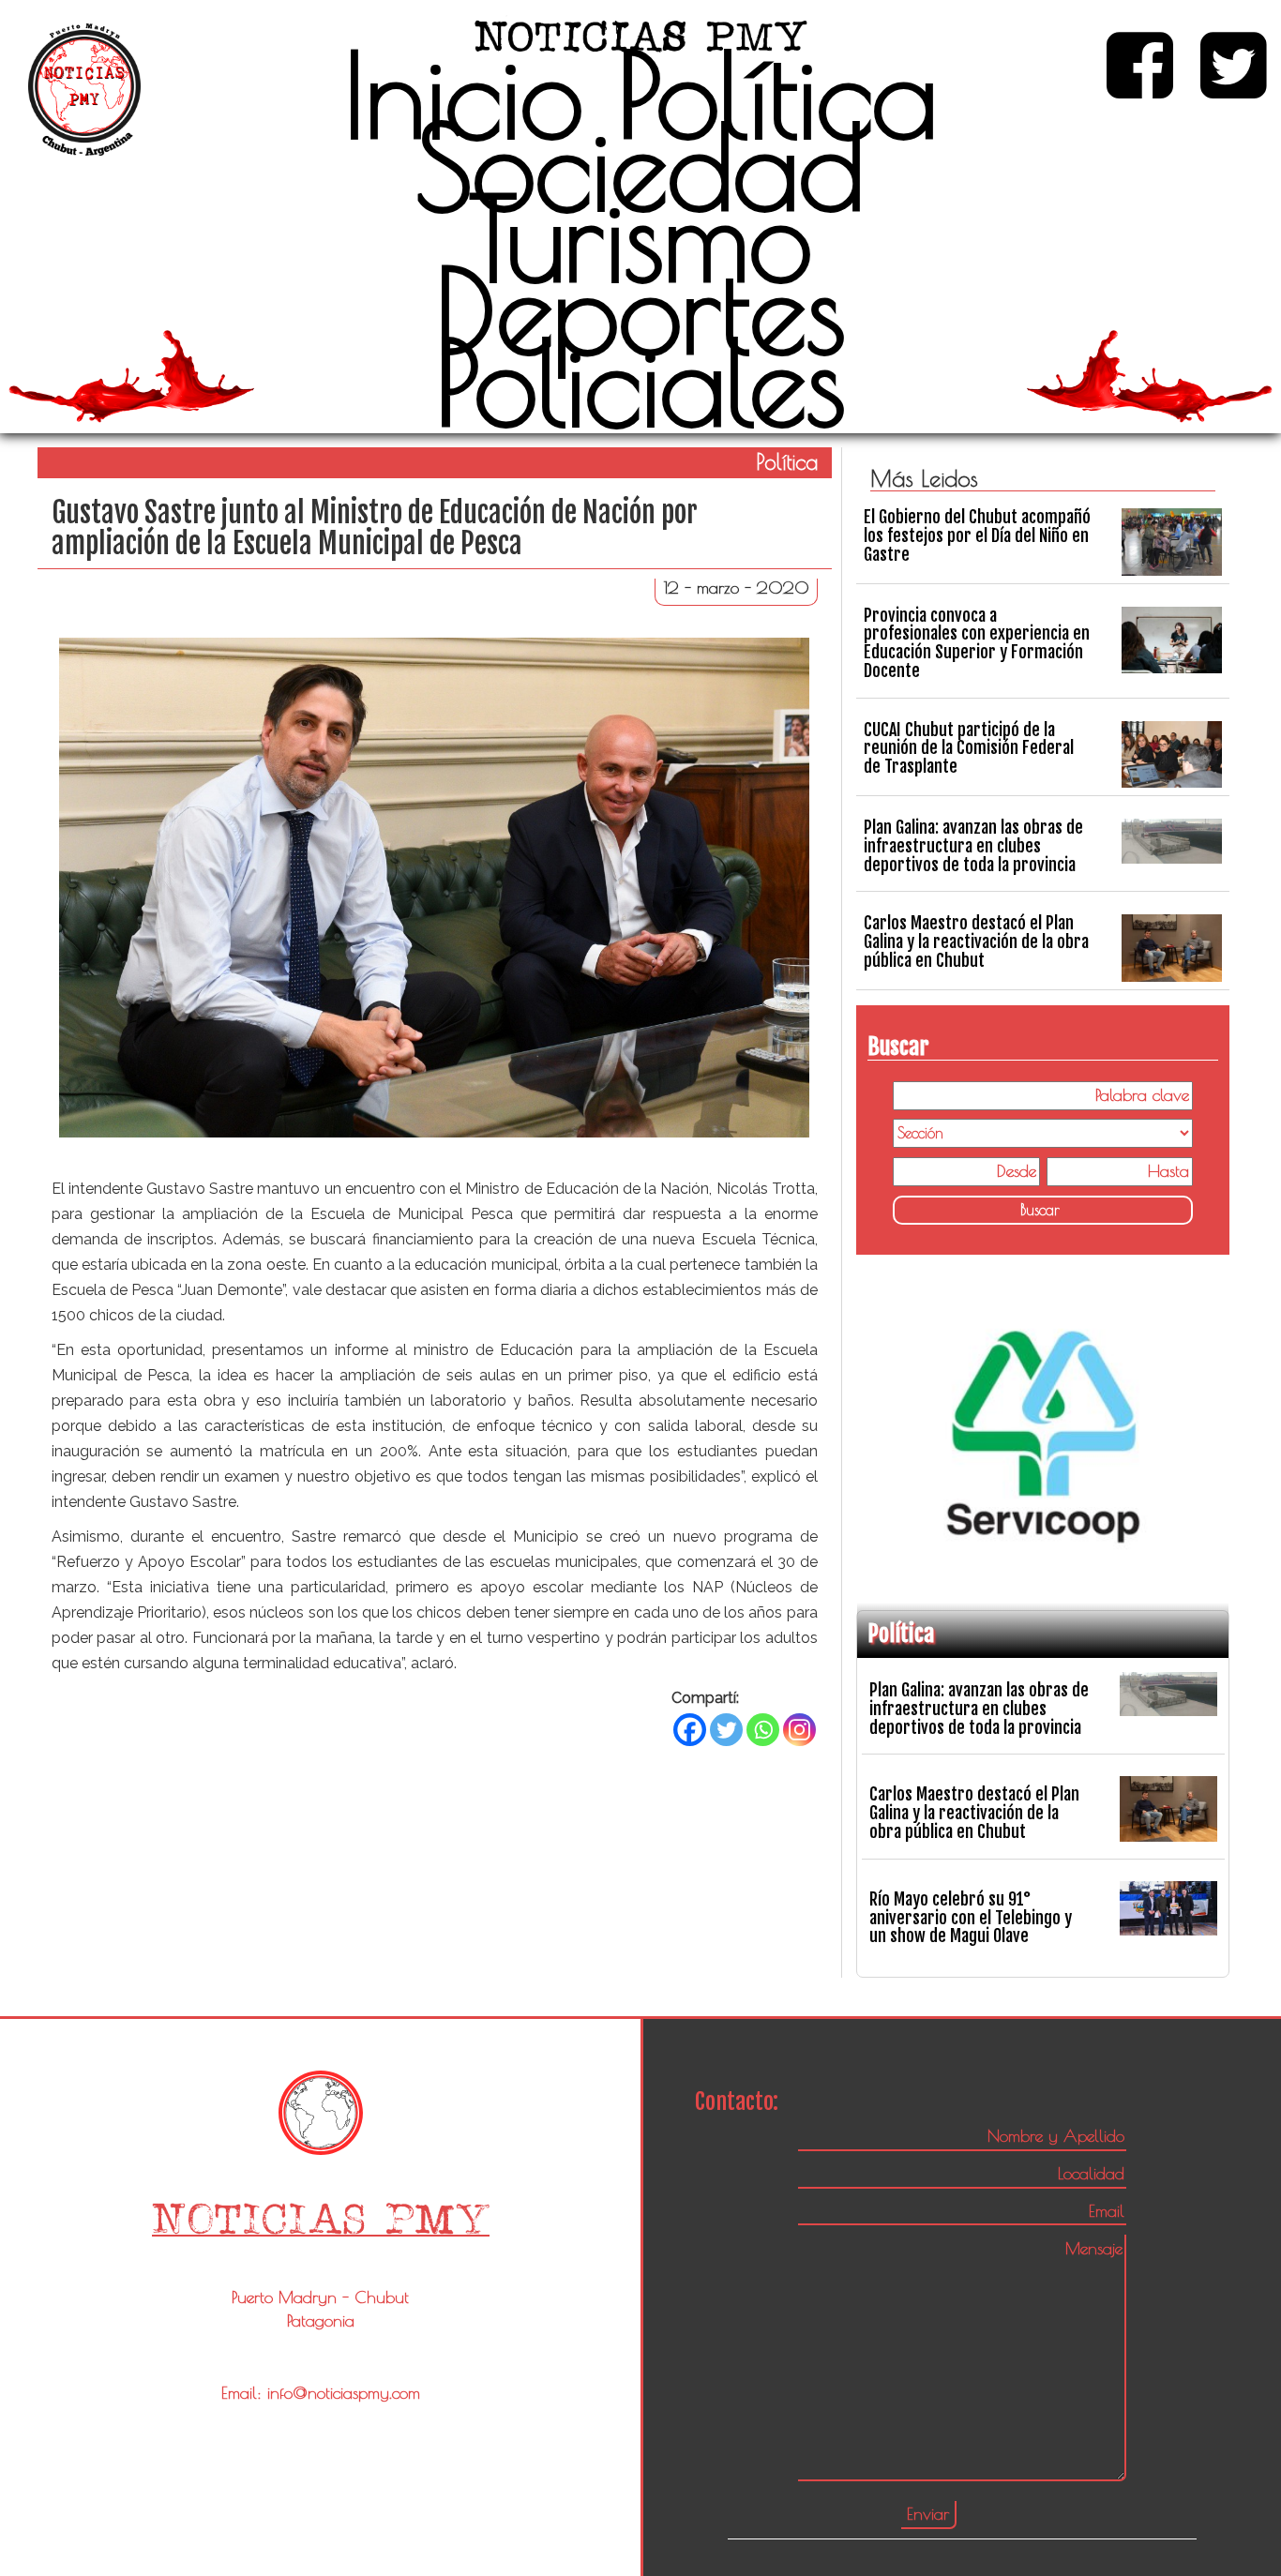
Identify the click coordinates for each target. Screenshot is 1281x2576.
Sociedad (640, 167)
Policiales (640, 383)
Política (777, 95)
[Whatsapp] (763, 1730)
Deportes (640, 310)
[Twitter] (726, 1730)
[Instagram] (799, 1730)
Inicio (463, 95)
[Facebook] (690, 1730)
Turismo (640, 238)
